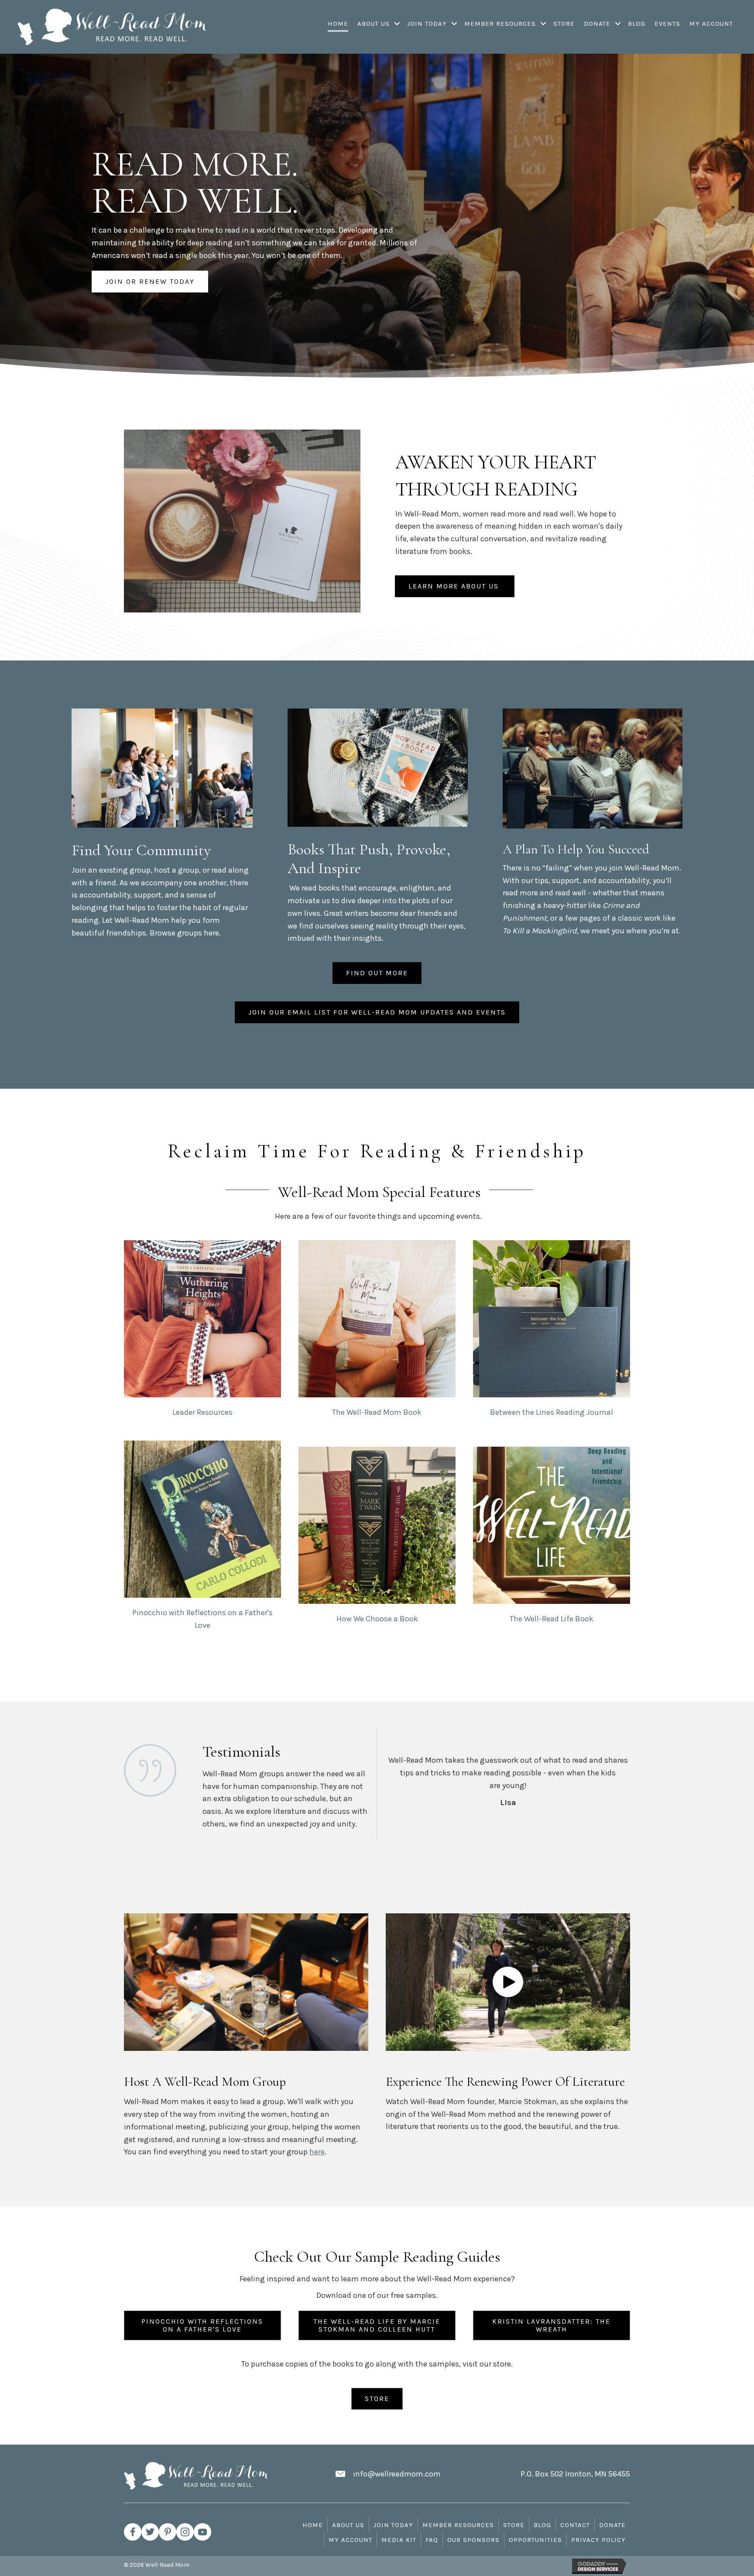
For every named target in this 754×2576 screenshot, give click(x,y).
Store (514, 2525)
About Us (348, 2525)
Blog (542, 2525)
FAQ (432, 2540)
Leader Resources (202, 1412)
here (211, 933)
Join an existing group (111, 870)
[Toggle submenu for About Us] (397, 24)
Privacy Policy (598, 2540)
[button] (508, 1982)
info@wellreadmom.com (397, 2474)
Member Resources (458, 2525)
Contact (575, 2525)
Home (313, 2525)
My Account (350, 2540)
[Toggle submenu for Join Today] (454, 24)
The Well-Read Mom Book (377, 1412)
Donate (612, 2525)
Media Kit (399, 2540)
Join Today (393, 2525)
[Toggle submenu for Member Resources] (543, 24)
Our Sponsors (473, 2540)
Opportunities (535, 2540)
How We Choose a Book (377, 1619)
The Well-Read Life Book (552, 1619)
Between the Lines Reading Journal (552, 1412)
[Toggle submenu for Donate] (618, 24)
